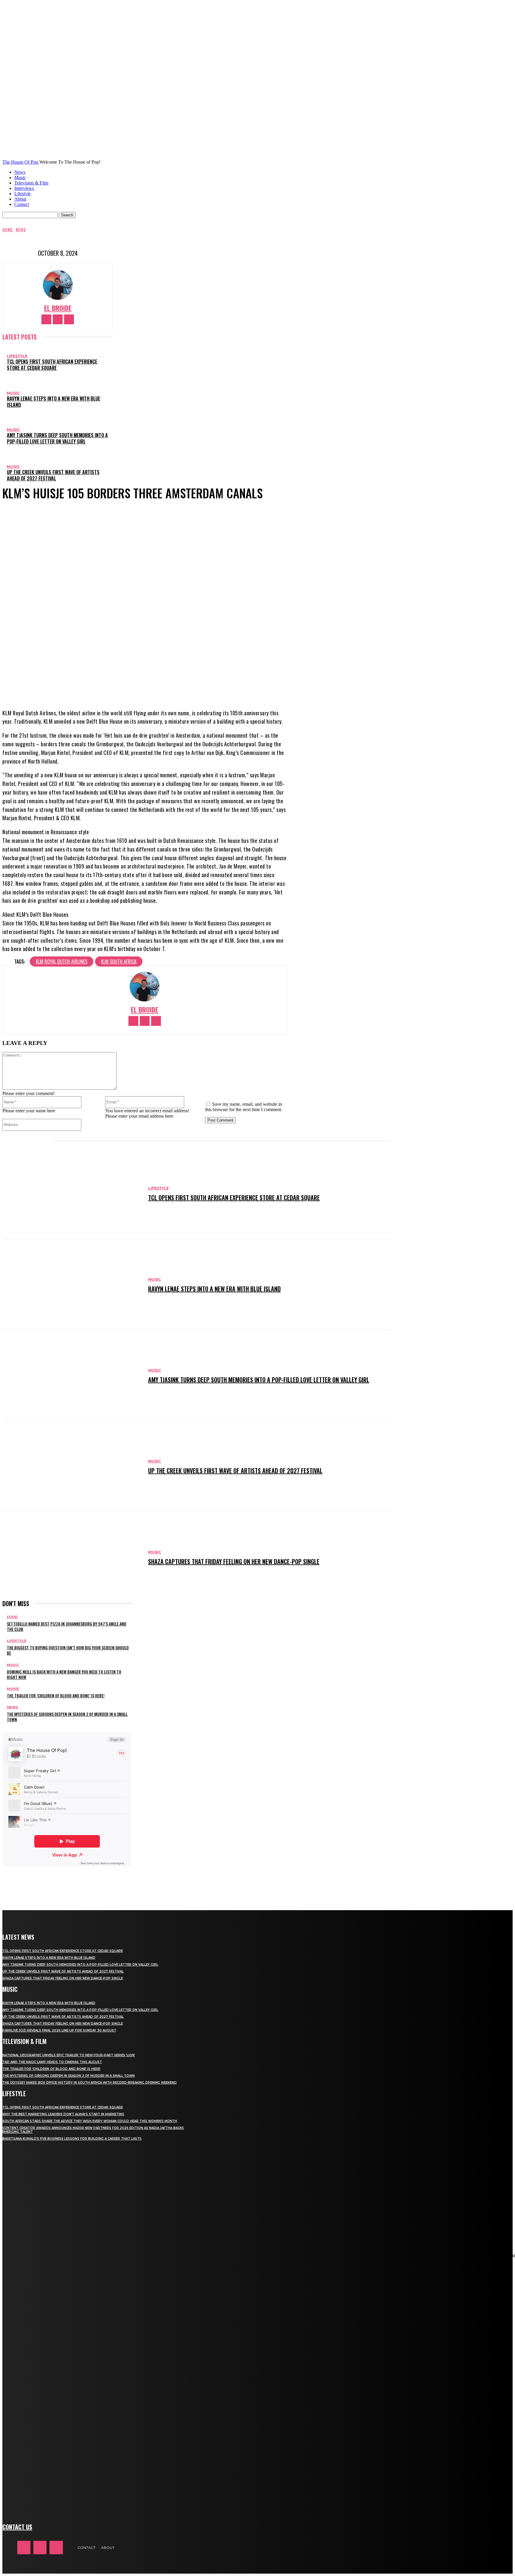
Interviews (24, 188)
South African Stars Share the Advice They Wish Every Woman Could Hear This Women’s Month (90, 2121)
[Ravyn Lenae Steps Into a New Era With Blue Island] (72, 1284)
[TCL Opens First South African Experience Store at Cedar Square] (72, 1194)
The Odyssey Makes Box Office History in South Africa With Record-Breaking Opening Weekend (90, 2083)
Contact (22, 204)
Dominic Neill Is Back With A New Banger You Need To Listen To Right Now (64, 1674)
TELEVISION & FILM (24, 2041)
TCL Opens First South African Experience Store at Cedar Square (52, 365)
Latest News (18, 1937)
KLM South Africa (119, 961)
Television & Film (31, 183)
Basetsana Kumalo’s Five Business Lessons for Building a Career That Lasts (72, 2139)
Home (8, 229)
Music (20, 177)
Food (12, 1617)
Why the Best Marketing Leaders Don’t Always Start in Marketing (63, 2114)
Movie (13, 1689)
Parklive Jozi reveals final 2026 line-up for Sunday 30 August (59, 2030)
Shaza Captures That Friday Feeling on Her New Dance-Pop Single (234, 1561)
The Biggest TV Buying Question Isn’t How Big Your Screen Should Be (68, 1650)
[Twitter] (69, 319)
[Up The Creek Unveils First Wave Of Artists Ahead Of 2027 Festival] (72, 1466)
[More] (180, 685)
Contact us (17, 2527)
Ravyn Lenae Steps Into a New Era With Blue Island (53, 402)
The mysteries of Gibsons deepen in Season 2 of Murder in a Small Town (67, 1717)
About (20, 199)
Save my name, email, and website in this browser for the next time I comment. (244, 1107)
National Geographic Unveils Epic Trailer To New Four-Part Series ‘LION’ (69, 2055)
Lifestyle (23, 194)
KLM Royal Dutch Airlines (62, 961)
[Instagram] (58, 319)
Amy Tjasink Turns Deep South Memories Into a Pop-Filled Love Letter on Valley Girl (57, 438)
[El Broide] (58, 285)
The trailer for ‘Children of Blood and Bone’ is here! (56, 1695)
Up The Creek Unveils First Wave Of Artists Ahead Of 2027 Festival (53, 475)
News (20, 172)
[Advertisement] (111, 1881)
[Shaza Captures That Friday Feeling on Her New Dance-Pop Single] (72, 1557)
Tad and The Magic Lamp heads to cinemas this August (52, 2062)
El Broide (58, 308)
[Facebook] (46, 319)
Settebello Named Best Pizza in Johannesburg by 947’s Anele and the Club (67, 1626)
